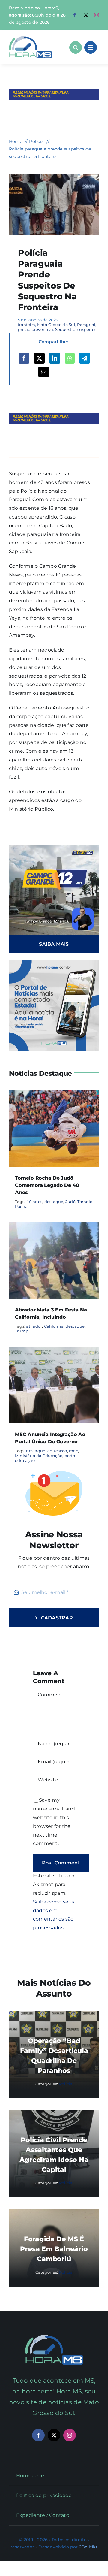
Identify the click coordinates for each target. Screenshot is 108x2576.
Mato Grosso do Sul (56, 325)
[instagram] (97, 15)
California (54, 1326)
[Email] (44, 372)
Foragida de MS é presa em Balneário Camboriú (54, 2249)
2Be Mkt (88, 2547)
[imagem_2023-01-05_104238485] (54, 176)
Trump (22, 1331)
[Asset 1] (30, 38)
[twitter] (86, 15)
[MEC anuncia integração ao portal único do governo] (54, 1351)
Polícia (66, 2084)
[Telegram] (85, 358)
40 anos (34, 1202)
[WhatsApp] (70, 358)
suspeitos (87, 329)
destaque (54, 1202)
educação (57, 1451)
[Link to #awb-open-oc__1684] (91, 47)
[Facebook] (24, 358)
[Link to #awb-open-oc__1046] (76, 47)
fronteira (27, 325)
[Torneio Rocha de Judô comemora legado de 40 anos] (54, 1094)
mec (73, 1451)
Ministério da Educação (39, 1456)
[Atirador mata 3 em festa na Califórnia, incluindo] (54, 1226)
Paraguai (86, 325)
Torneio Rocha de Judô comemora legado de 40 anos (47, 1185)
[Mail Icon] (54, 2337)
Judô (70, 1202)
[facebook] (75, 15)
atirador (34, 1326)
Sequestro (65, 329)
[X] (39, 358)
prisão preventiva (36, 329)
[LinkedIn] (55, 358)
